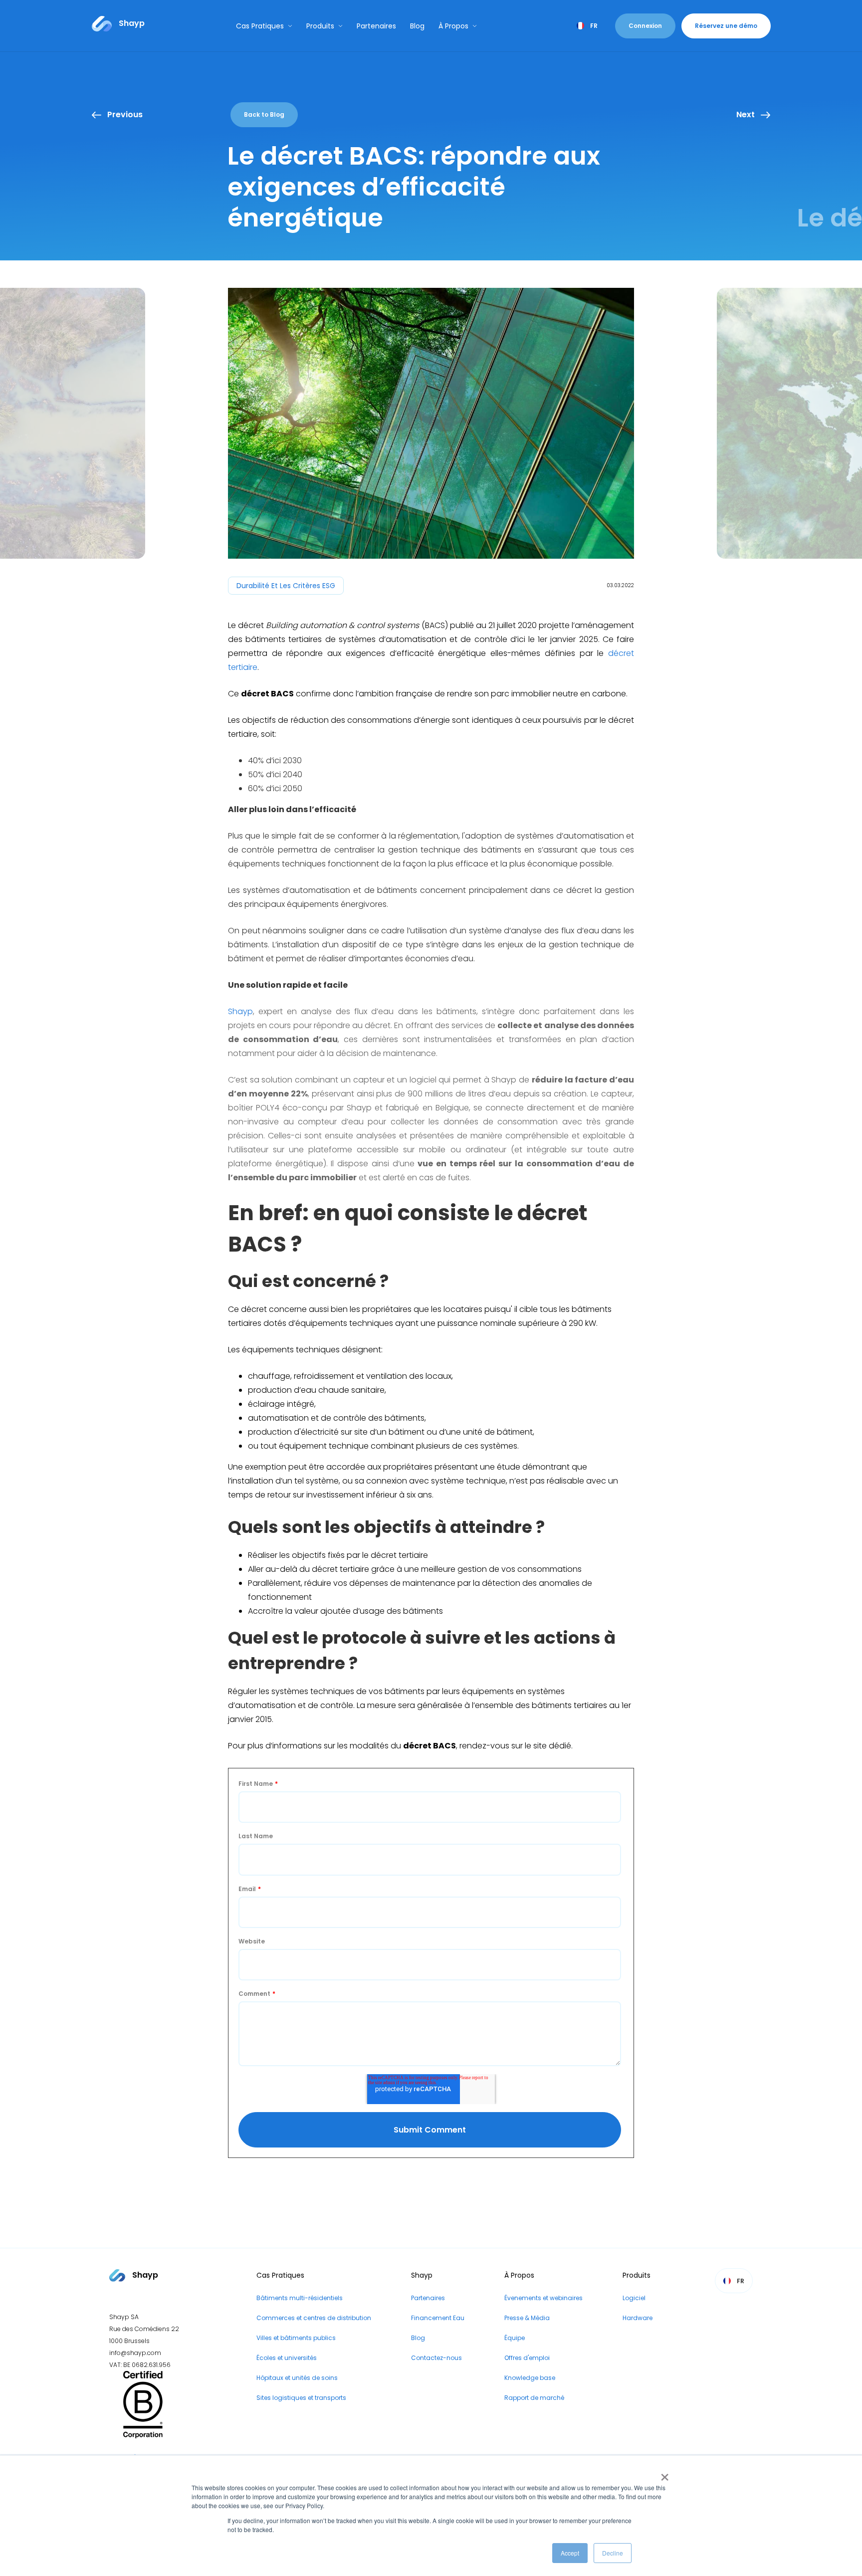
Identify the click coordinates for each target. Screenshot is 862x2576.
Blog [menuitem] (418, 2338)
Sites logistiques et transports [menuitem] (301, 2398)
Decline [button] (613, 2553)
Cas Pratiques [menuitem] (280, 2275)
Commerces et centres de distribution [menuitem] (314, 2318)
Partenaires (376, 26)
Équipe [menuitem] (515, 2338)
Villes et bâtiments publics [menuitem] (296, 2338)
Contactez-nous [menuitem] (436, 2358)
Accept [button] (570, 2553)
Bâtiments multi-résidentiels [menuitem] (300, 2298)
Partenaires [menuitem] (428, 2298)
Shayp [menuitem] (422, 2275)
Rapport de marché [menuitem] (534, 2398)
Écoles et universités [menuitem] (287, 2358)
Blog (417, 26)
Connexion (645, 26)
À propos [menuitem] (519, 2275)
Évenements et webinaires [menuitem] (543, 2298)
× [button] (663, 2474)
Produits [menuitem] (637, 2275)
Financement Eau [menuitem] (438, 2318)
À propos (453, 26)
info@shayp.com (135, 2353)
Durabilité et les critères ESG (286, 586)
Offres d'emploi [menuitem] (527, 2358)
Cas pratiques (260, 26)
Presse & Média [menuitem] (527, 2318)
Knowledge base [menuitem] (530, 2378)
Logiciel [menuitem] (634, 2298)
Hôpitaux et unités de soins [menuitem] (297, 2378)
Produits (320, 26)
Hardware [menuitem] (638, 2318)
